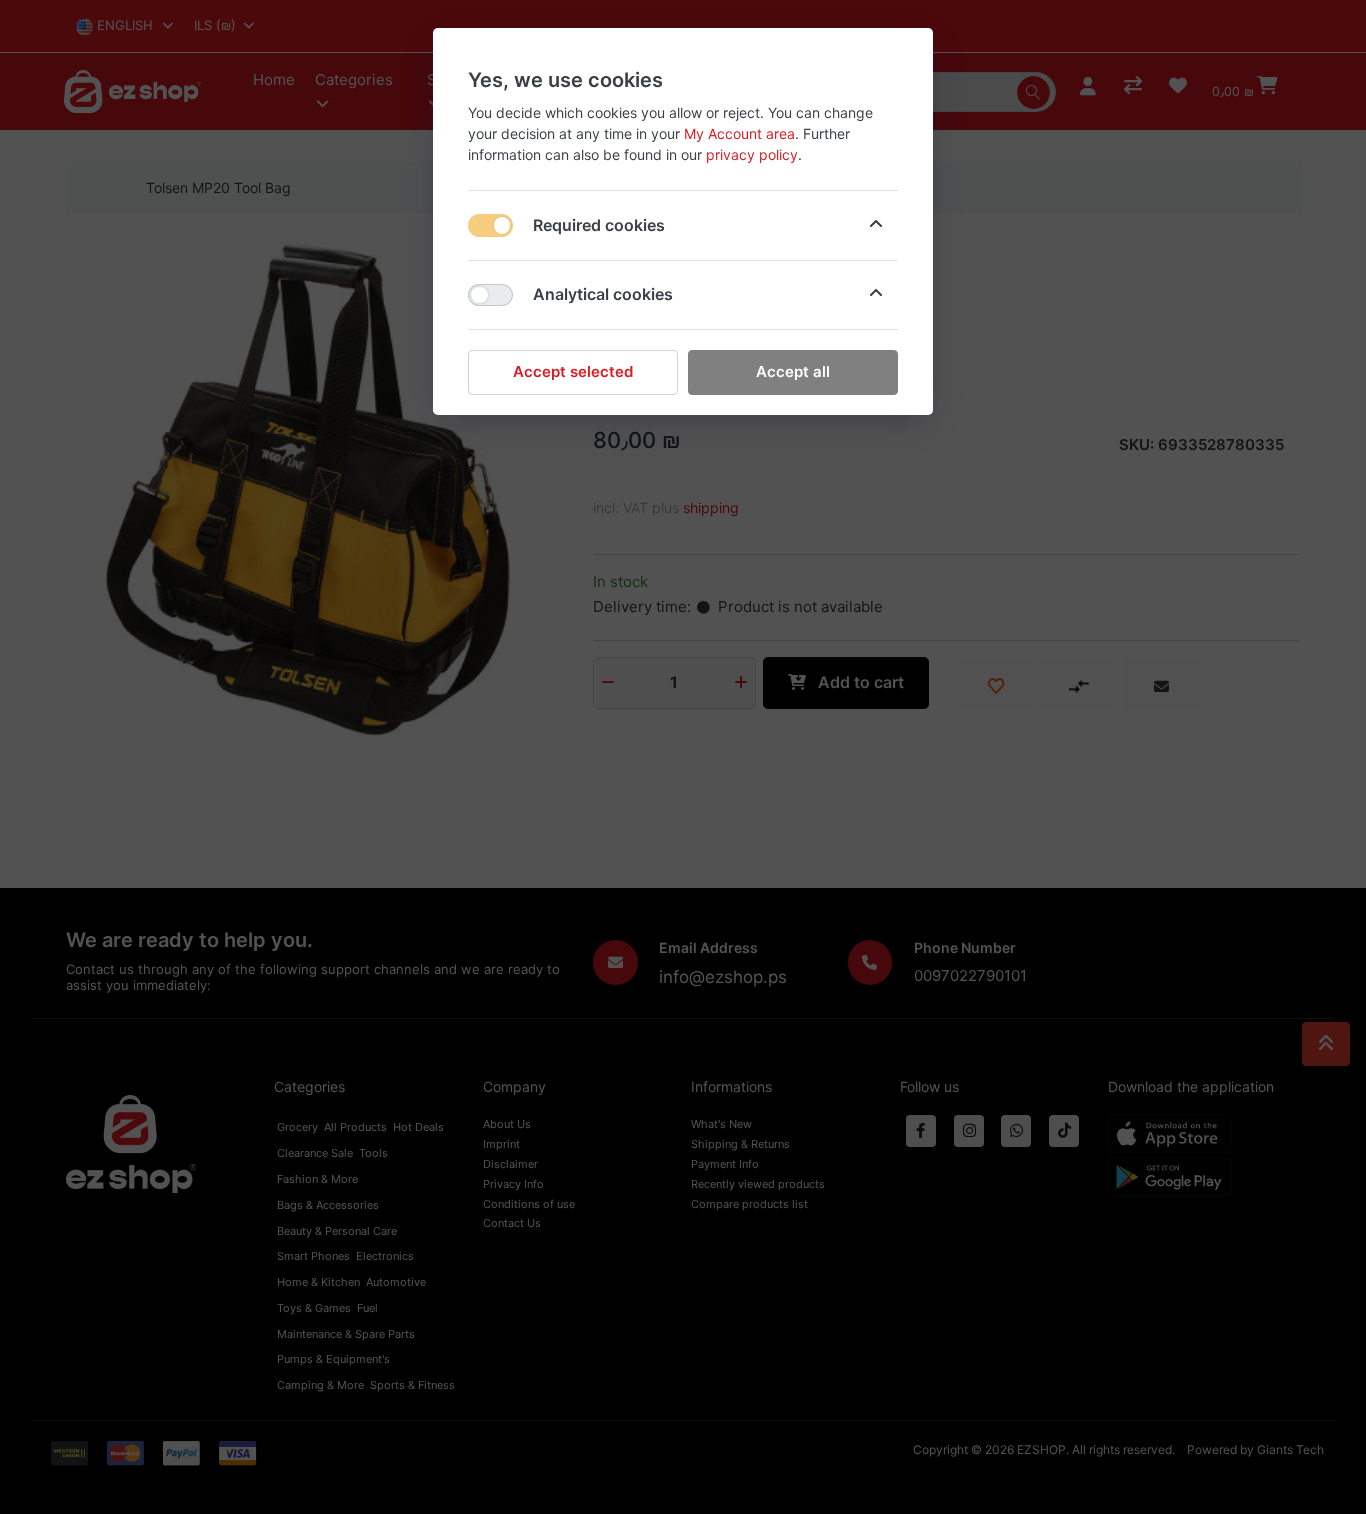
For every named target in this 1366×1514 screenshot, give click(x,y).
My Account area (739, 133)
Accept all (793, 371)
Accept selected (573, 371)
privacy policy (752, 154)
